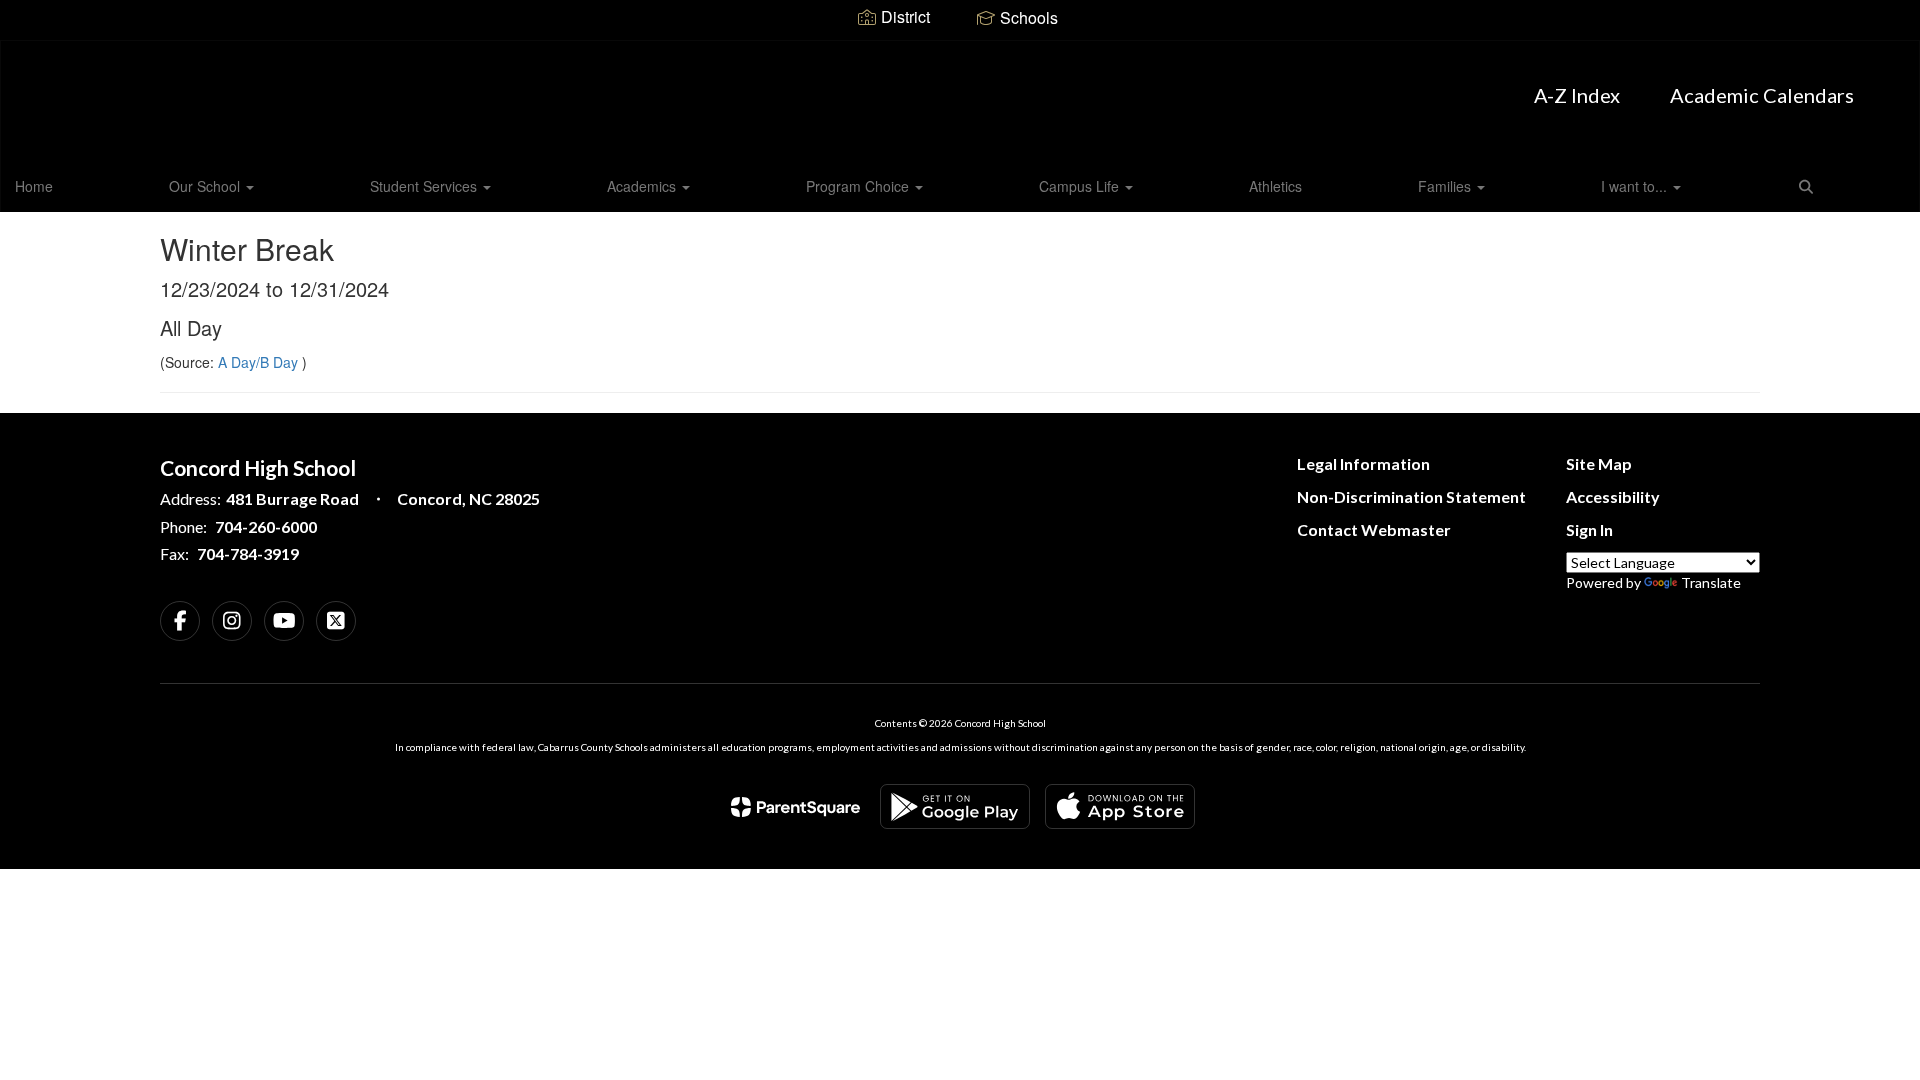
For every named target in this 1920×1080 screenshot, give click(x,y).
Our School (206, 186)
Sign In (1589, 529)
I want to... (1636, 186)
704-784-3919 (248, 553)
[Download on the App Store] (1120, 806)
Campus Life (1081, 186)
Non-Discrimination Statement (1411, 496)
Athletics (1275, 186)
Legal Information (1363, 463)
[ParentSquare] (795, 807)
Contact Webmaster (1374, 529)
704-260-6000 (266, 526)
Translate (1711, 582)
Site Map (1599, 463)
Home (34, 186)
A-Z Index (1577, 95)
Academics (643, 186)
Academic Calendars (1762, 95)
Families (1446, 186)
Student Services (425, 186)
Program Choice (859, 186)
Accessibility (1613, 496)
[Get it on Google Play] (955, 806)
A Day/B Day (260, 362)
